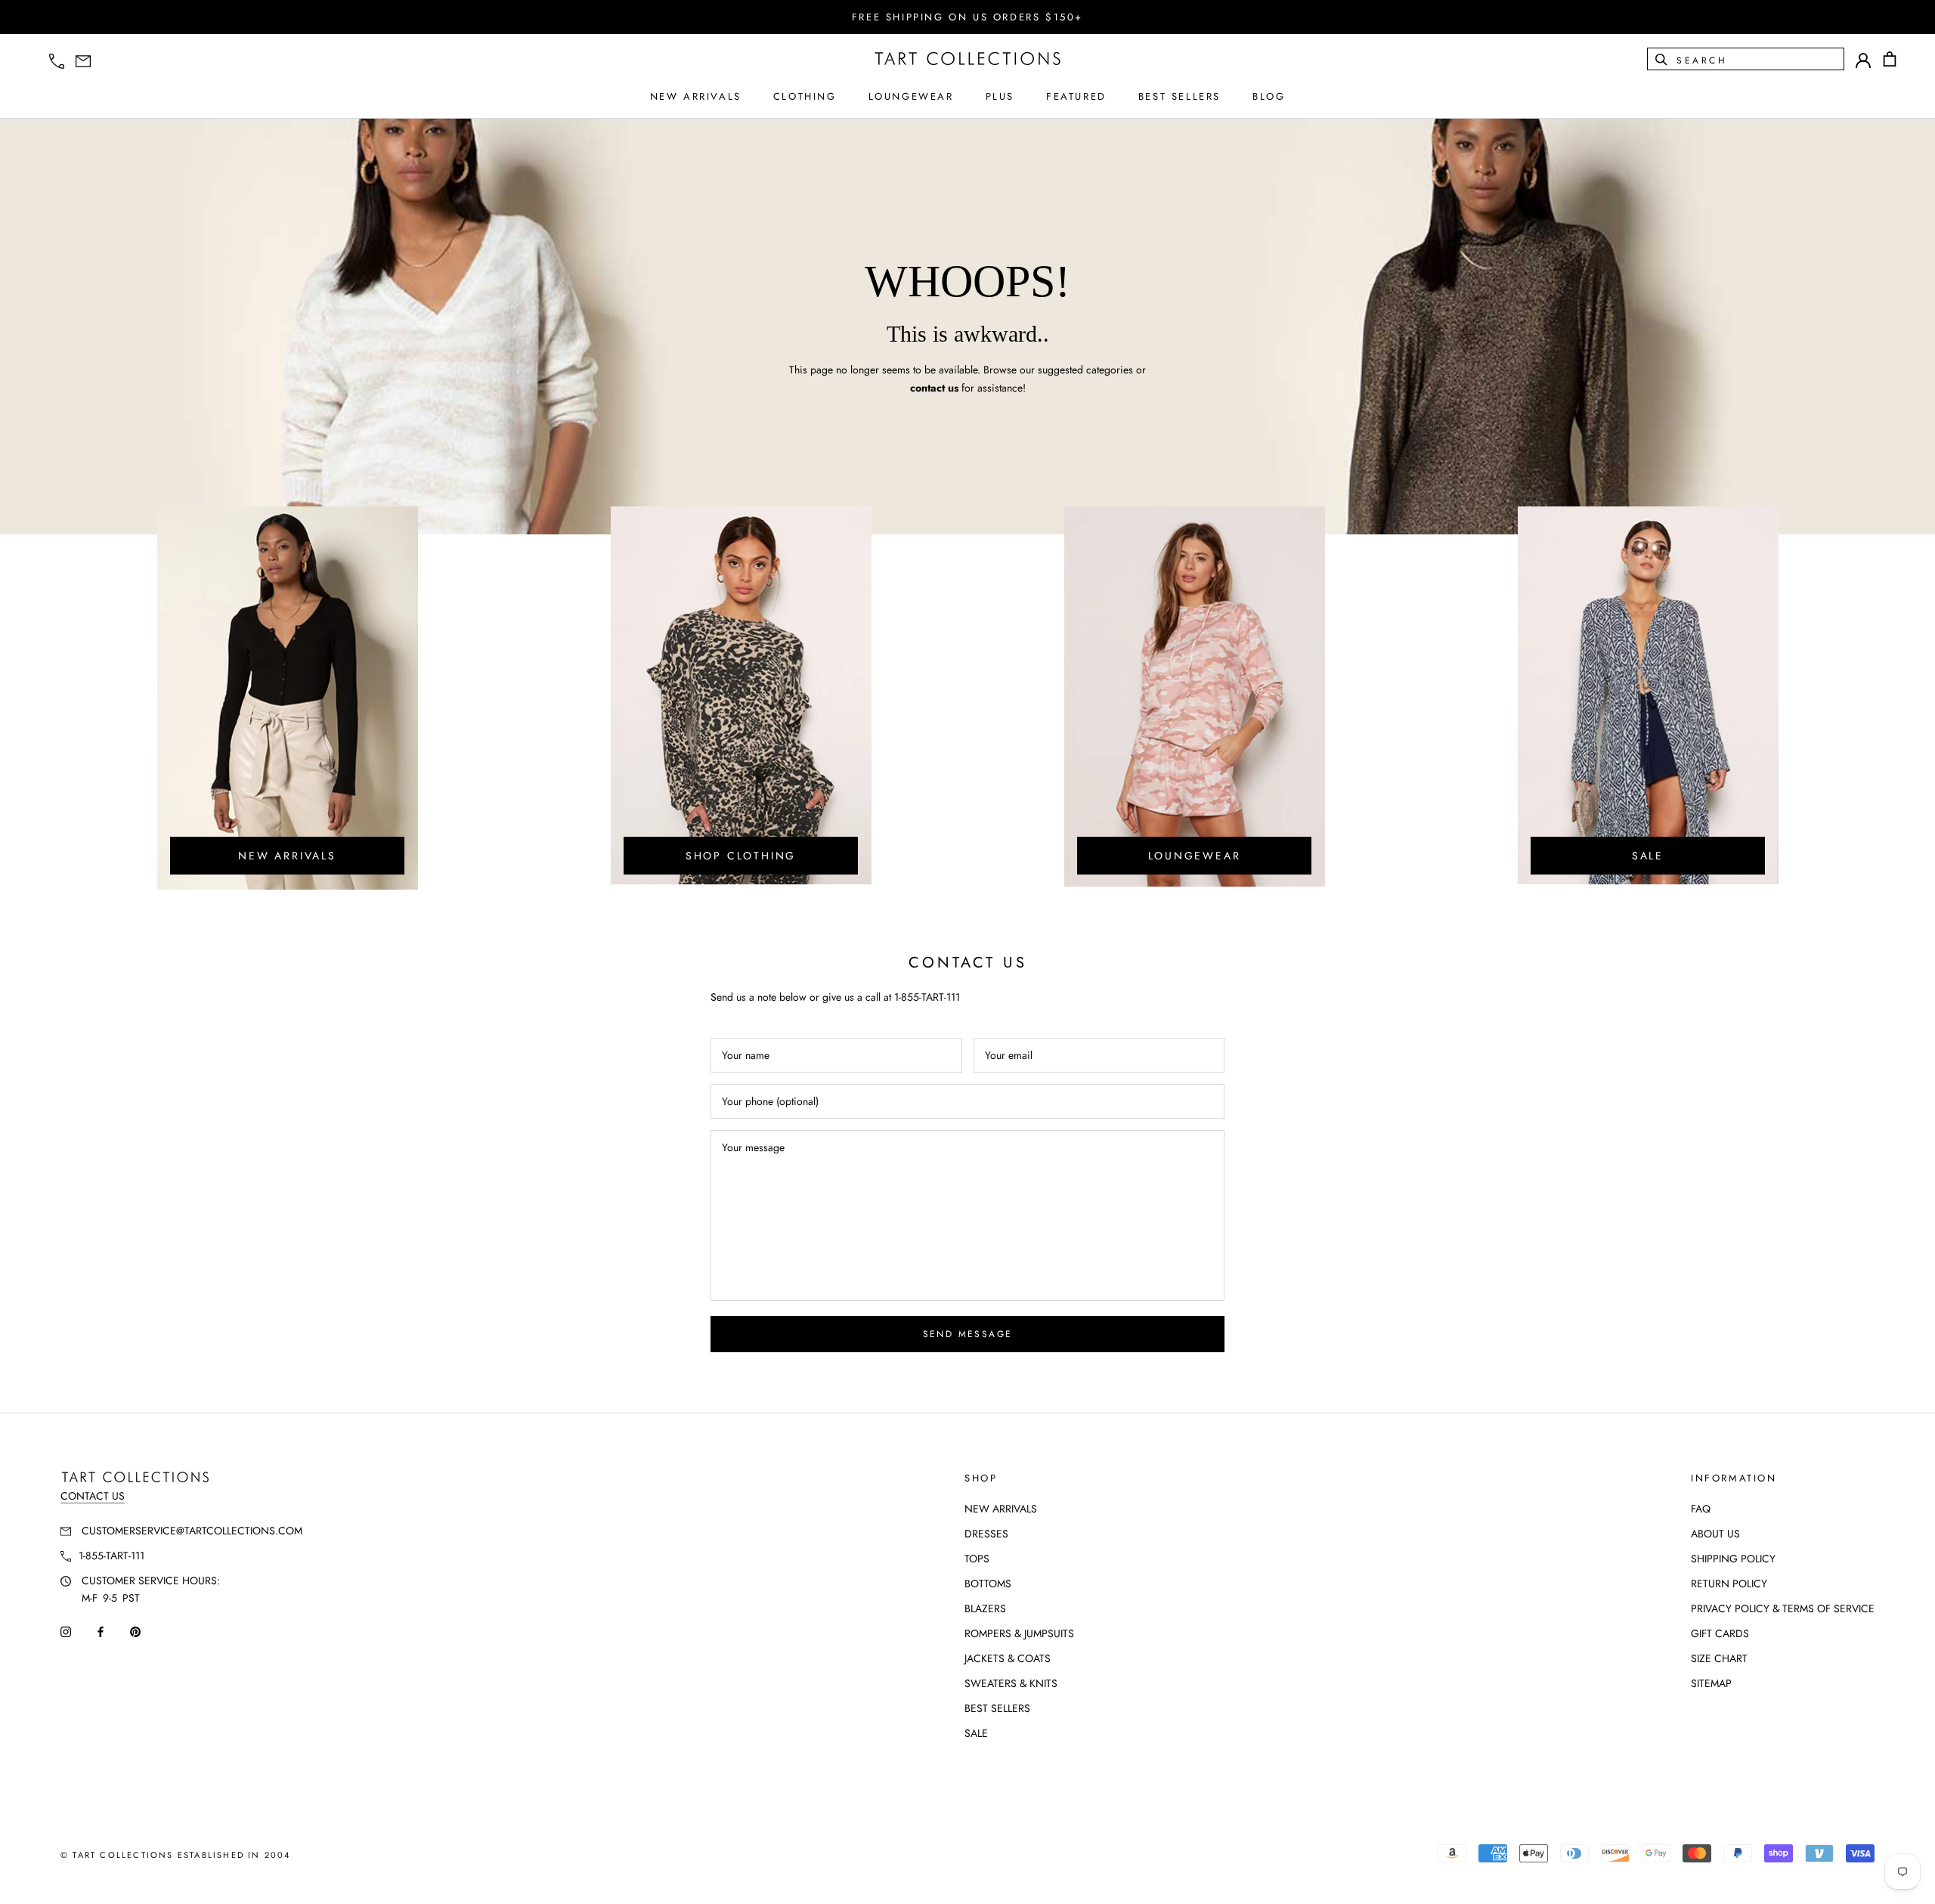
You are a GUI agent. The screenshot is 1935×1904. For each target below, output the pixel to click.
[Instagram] (66, 1631)
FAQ (1701, 1509)
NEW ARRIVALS (696, 96)
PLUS (1000, 96)
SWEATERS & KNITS (1011, 1683)
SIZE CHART (1719, 1658)
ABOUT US (1715, 1534)
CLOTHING (805, 96)
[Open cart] (1890, 59)
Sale (1648, 856)
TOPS (977, 1559)
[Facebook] (101, 1631)
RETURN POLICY (1729, 1584)
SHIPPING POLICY (1733, 1559)
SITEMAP (1711, 1683)
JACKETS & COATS (1008, 1658)
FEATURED (1076, 96)
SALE (976, 1733)
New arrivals (287, 856)
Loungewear (1195, 856)
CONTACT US (93, 1496)
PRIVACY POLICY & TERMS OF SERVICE (1783, 1608)
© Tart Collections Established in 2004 (176, 1855)
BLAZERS (985, 1608)
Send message (968, 1334)
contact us (934, 388)
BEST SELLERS (1180, 96)
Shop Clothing (741, 856)
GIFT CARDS (1720, 1633)
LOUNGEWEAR (911, 96)
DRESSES (986, 1534)
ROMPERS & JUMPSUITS (1019, 1633)
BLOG (1269, 96)
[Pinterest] (135, 1631)
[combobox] (1759, 59)
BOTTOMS (988, 1584)
